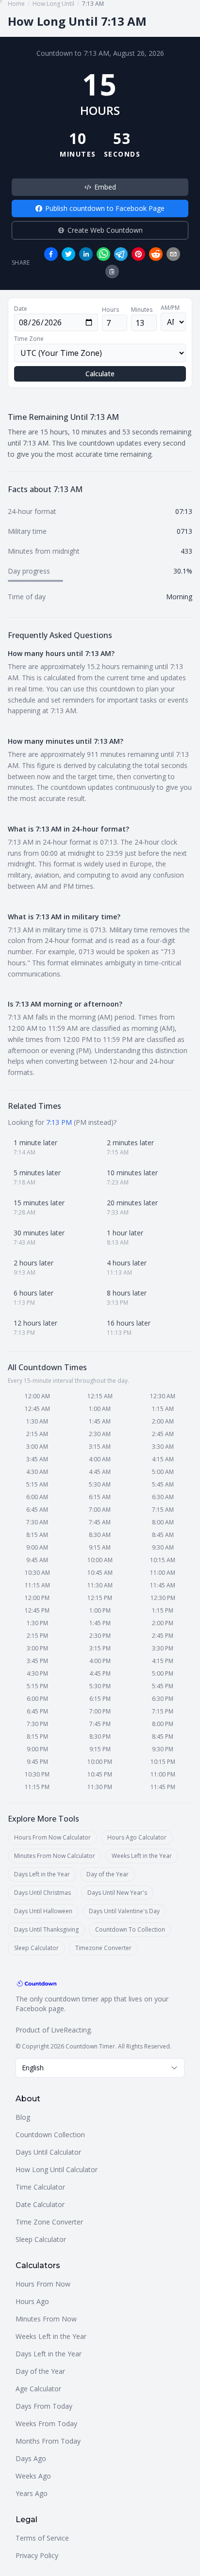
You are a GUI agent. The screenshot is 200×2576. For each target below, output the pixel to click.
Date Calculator (40, 2204)
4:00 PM (100, 1661)
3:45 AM (37, 1459)
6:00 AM (37, 1497)
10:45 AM (100, 1573)
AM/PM (170, 308)
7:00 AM (100, 1510)
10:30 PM (37, 1774)
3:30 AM (163, 1447)
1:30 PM (37, 1623)
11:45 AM (163, 1585)
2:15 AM (37, 1434)
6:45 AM (37, 1510)
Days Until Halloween (43, 1911)
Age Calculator (38, 2389)
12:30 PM (163, 1598)
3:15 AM (100, 1447)
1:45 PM (100, 1623)
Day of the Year (108, 1874)
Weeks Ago (33, 2476)
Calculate (100, 374)
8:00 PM (163, 1724)
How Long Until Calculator (57, 2169)
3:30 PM (163, 1648)
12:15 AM (100, 1396)
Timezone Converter (103, 1948)
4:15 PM (163, 1661)
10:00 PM (100, 1762)
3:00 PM (37, 1648)
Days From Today (44, 2406)
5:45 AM (163, 1484)
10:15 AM (163, 1560)
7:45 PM (100, 1724)
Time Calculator (40, 2187)
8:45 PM (163, 1736)
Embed (105, 187)
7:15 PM (163, 1711)
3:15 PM (100, 1648)
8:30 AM (100, 1535)
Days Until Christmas (42, 1893)
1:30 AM (37, 1421)
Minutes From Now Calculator (55, 1856)
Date (21, 309)
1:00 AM (100, 1409)
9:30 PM (163, 1749)
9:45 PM (37, 1762)
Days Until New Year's (117, 1893)
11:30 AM (100, 1585)
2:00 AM (163, 1421)
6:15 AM (100, 1497)
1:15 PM (163, 1610)
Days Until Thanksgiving (46, 1929)
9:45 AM (37, 1560)
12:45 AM (37, 1409)
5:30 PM (100, 1686)
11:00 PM (163, 1774)
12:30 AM (163, 1396)
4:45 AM (100, 1472)
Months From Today (48, 2441)
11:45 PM (163, 1787)
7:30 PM (37, 1724)
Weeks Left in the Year (142, 1856)
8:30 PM (100, 1736)
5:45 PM (163, 1686)
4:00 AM (100, 1459)
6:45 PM (37, 1711)
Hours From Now (43, 2284)
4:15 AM (163, 1459)
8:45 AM (163, 1535)
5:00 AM (163, 1472)
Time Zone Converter (49, 2222)
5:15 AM (37, 1484)
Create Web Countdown (105, 230)
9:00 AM (37, 1547)
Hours (110, 310)
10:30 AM (37, 1573)
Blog (23, 2117)
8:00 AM (163, 1522)
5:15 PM (37, 1686)
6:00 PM (37, 1699)
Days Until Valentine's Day (124, 1911)
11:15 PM (37, 1787)
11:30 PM (100, 1787)
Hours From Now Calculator (52, 1837)
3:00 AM (37, 1447)
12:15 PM (100, 1598)
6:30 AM (163, 1497)
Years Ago (32, 2493)
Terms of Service (42, 2538)
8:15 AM (37, 1535)
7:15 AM (163, 1510)
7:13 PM (59, 1122)
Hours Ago (32, 2301)
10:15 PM (163, 1762)
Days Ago (31, 2458)
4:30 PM (37, 1673)
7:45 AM (100, 1522)
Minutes (142, 310)
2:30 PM (100, 1636)
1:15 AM (163, 1409)
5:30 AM (100, 1484)
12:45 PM (37, 1610)
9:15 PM (100, 1749)
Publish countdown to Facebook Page (105, 208)
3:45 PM (37, 1661)
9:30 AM (163, 1547)
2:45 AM (163, 1434)
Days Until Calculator (48, 2152)
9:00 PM (37, 1749)
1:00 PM (100, 1610)
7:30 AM (37, 1522)
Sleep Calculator (36, 1948)
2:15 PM (37, 1636)
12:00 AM (37, 1396)
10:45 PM (100, 1774)
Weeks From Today (46, 2424)
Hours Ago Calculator (137, 1837)
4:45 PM (100, 1673)
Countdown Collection (50, 2135)
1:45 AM (100, 1421)
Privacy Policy (37, 2555)
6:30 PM (163, 1699)
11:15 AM (37, 1585)
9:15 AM (100, 1547)
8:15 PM (37, 1736)
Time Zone (29, 339)
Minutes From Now (46, 2319)
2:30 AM (100, 1434)
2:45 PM (163, 1636)
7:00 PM (100, 1711)
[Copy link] (112, 272)
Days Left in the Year (42, 1874)
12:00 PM (37, 1598)
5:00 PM (163, 1673)
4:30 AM (37, 1472)
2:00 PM (163, 1623)
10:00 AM (100, 1560)
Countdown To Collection (130, 1929)
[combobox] (100, 2068)
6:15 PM (100, 1699)
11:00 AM (163, 1573)
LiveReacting (71, 2030)
